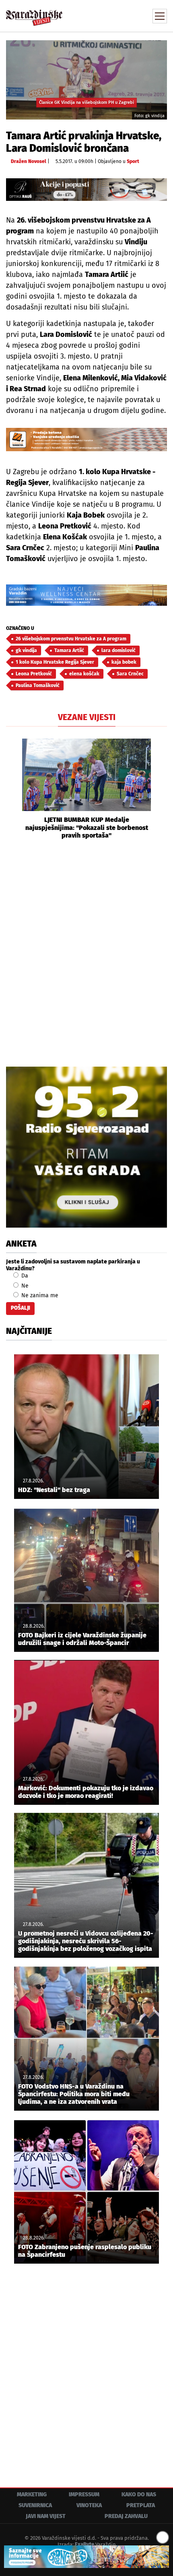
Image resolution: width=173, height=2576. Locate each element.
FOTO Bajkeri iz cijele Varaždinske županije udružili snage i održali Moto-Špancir (82, 1639)
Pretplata (141, 2505)
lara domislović (118, 650)
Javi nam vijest (46, 2516)
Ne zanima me (39, 1295)
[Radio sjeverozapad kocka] (86, 1147)
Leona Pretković (34, 674)
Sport (133, 161)
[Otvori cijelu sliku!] (86, 79)
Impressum (84, 2494)
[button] (12, 789)
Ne (24, 1286)
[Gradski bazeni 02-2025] (86, 595)
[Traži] (107, 15)
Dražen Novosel (29, 161)
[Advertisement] (86, 952)
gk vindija (26, 650)
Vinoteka (89, 2505)
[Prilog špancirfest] (86, 2557)
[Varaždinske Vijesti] (34, 14)
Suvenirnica (35, 2505)
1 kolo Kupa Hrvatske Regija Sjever (55, 662)
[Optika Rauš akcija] (86, 190)
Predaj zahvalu (126, 2516)
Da (24, 1276)
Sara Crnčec (130, 674)
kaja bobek (124, 662)
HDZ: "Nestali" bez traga (54, 1490)
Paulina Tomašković (38, 685)
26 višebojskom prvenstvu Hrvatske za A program (71, 639)
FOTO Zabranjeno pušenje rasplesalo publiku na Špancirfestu (85, 2251)
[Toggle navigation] (160, 16)
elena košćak (84, 674)
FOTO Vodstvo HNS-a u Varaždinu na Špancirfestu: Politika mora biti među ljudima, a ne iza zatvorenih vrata (74, 2094)
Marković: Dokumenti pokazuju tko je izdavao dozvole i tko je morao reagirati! (86, 1792)
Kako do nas (139, 2494)
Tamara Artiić (69, 650)
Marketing (32, 2494)
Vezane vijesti (87, 717)
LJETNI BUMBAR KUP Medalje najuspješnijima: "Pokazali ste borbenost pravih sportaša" (87, 827)
